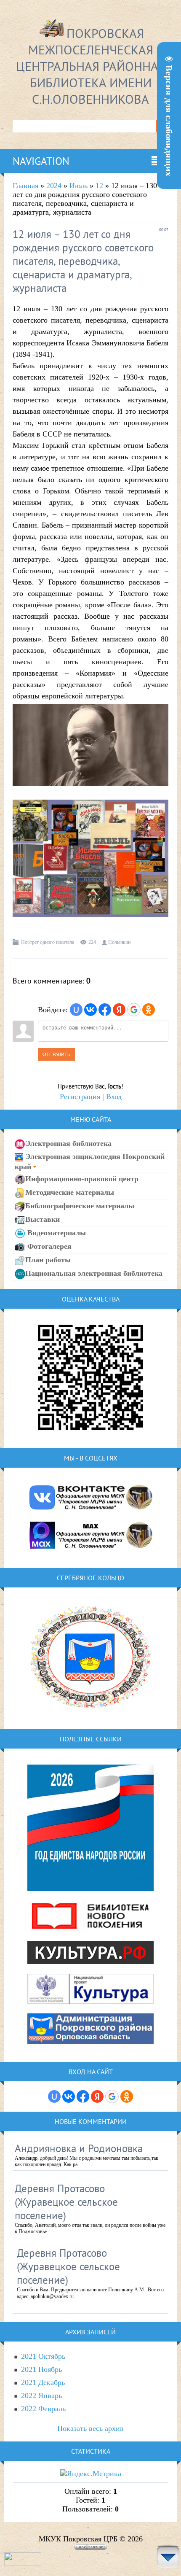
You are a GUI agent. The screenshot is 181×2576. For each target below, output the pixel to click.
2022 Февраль (43, 2409)
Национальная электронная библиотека (94, 1273)
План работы (48, 1259)
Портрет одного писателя (48, 942)
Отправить (56, 1054)
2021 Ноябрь (41, 2369)
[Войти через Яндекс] (119, 1010)
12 (99, 186)
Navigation (41, 161)
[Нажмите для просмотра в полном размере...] (90, 792)
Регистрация (80, 1097)
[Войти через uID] (76, 1010)
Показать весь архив (90, 2428)
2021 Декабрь (43, 2382)
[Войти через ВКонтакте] (90, 1010)
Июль (79, 186)
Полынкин (119, 942)
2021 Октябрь (43, 2356)
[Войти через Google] (134, 1010)
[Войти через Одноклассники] (149, 1010)
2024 (54, 186)
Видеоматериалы (56, 1232)
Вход (114, 1097)
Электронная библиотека (68, 1143)
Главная (25, 186)
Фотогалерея (48, 1246)
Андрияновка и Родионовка (79, 2148)
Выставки (43, 1219)
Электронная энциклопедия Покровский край (90, 1161)
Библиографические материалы (80, 1205)
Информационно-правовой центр (82, 1178)
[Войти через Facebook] (105, 1010)
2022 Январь (41, 2395)
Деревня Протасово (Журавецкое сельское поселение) (66, 2202)
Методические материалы (70, 1192)
